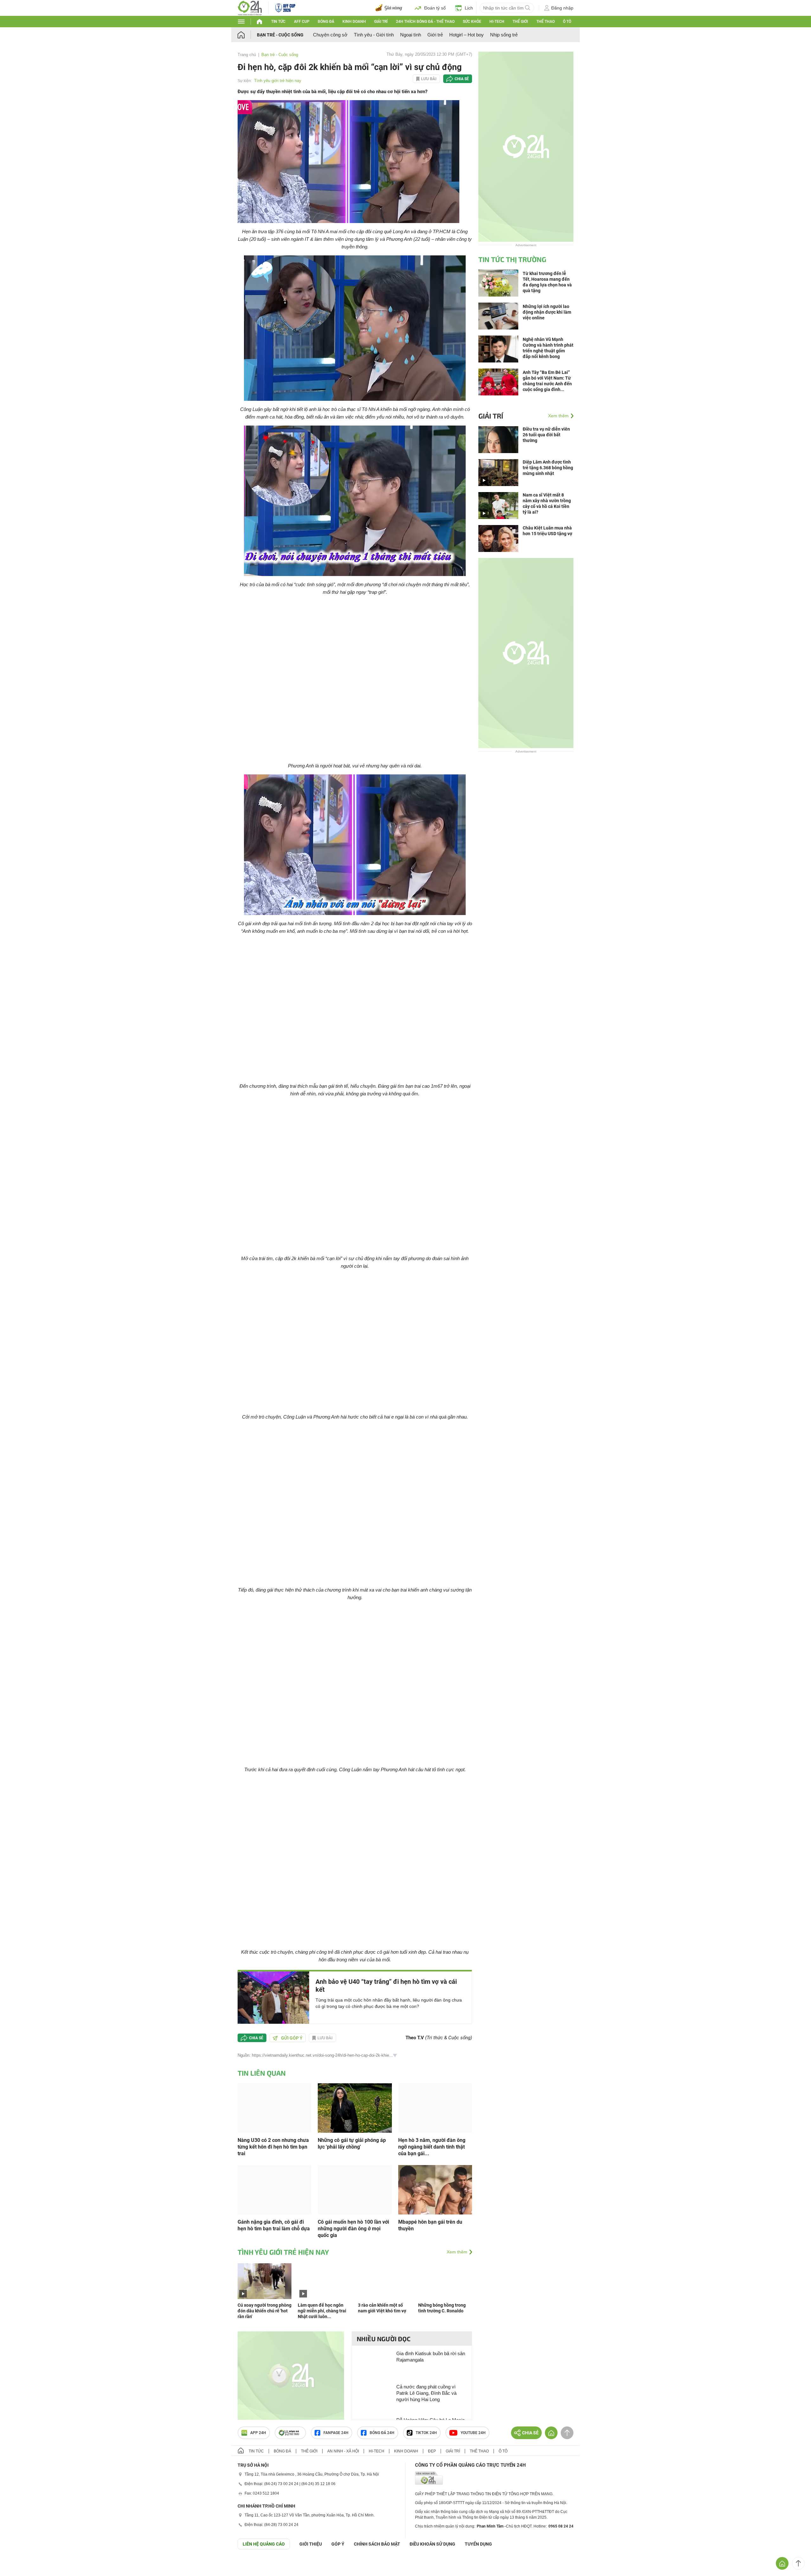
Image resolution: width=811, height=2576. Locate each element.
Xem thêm (457, 2252)
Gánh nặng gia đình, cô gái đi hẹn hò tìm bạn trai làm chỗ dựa (274, 2225)
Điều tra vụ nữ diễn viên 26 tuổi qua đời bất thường (546, 435)
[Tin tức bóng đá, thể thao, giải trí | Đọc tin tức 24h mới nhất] (250, 7)
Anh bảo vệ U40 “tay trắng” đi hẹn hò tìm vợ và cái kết (386, 1986)
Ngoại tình (411, 35)
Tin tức (278, 22)
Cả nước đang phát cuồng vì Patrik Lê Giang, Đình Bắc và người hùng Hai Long (426, 2393)
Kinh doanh (354, 22)
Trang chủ (247, 55)
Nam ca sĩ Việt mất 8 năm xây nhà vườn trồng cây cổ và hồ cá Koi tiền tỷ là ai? (547, 503)
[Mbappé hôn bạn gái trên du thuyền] (435, 2189)
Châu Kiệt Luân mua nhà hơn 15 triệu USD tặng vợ (547, 531)
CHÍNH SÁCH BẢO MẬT (377, 2544)
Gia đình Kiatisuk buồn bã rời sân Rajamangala (431, 2357)
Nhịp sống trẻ (504, 35)
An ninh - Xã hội (343, 2451)
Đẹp (432, 2451)
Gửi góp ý (292, 2038)
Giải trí (381, 22)
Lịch (469, 8)
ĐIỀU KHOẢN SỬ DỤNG (432, 2544)
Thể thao (546, 22)
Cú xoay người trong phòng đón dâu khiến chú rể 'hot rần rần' (265, 2311)
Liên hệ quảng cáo (264, 2544)
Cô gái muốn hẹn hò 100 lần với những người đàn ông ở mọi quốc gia (353, 2229)
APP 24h (258, 2433)
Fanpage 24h (336, 2433)
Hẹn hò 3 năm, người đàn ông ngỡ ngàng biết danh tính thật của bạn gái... (432, 2147)
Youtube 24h (473, 2433)
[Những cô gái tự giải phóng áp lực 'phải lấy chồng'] (355, 2108)
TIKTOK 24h (426, 2433)
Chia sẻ (462, 79)
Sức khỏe (472, 22)
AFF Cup (302, 22)
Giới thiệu (311, 2544)
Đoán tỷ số (435, 8)
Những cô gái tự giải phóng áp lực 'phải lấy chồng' (352, 2143)
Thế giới (520, 22)
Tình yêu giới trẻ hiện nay (278, 81)
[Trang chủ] (247, 35)
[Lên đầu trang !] (798, 2563)
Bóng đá (326, 22)
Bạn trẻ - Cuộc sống (280, 35)
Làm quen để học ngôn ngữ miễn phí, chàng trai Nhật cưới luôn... (322, 2311)
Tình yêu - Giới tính (374, 35)
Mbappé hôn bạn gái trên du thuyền (430, 2225)
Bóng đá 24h (382, 2433)
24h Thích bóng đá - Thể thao (425, 22)
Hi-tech (497, 22)
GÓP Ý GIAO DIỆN (19, 2565)
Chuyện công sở (330, 35)
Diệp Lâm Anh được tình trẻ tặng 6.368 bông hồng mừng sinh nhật (548, 468)
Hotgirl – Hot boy (466, 35)
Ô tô (567, 22)
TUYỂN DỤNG (478, 2544)
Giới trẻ (435, 35)
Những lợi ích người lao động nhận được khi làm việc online (547, 312)
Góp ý (338, 2544)
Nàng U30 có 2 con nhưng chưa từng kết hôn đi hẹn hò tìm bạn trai (273, 2147)
